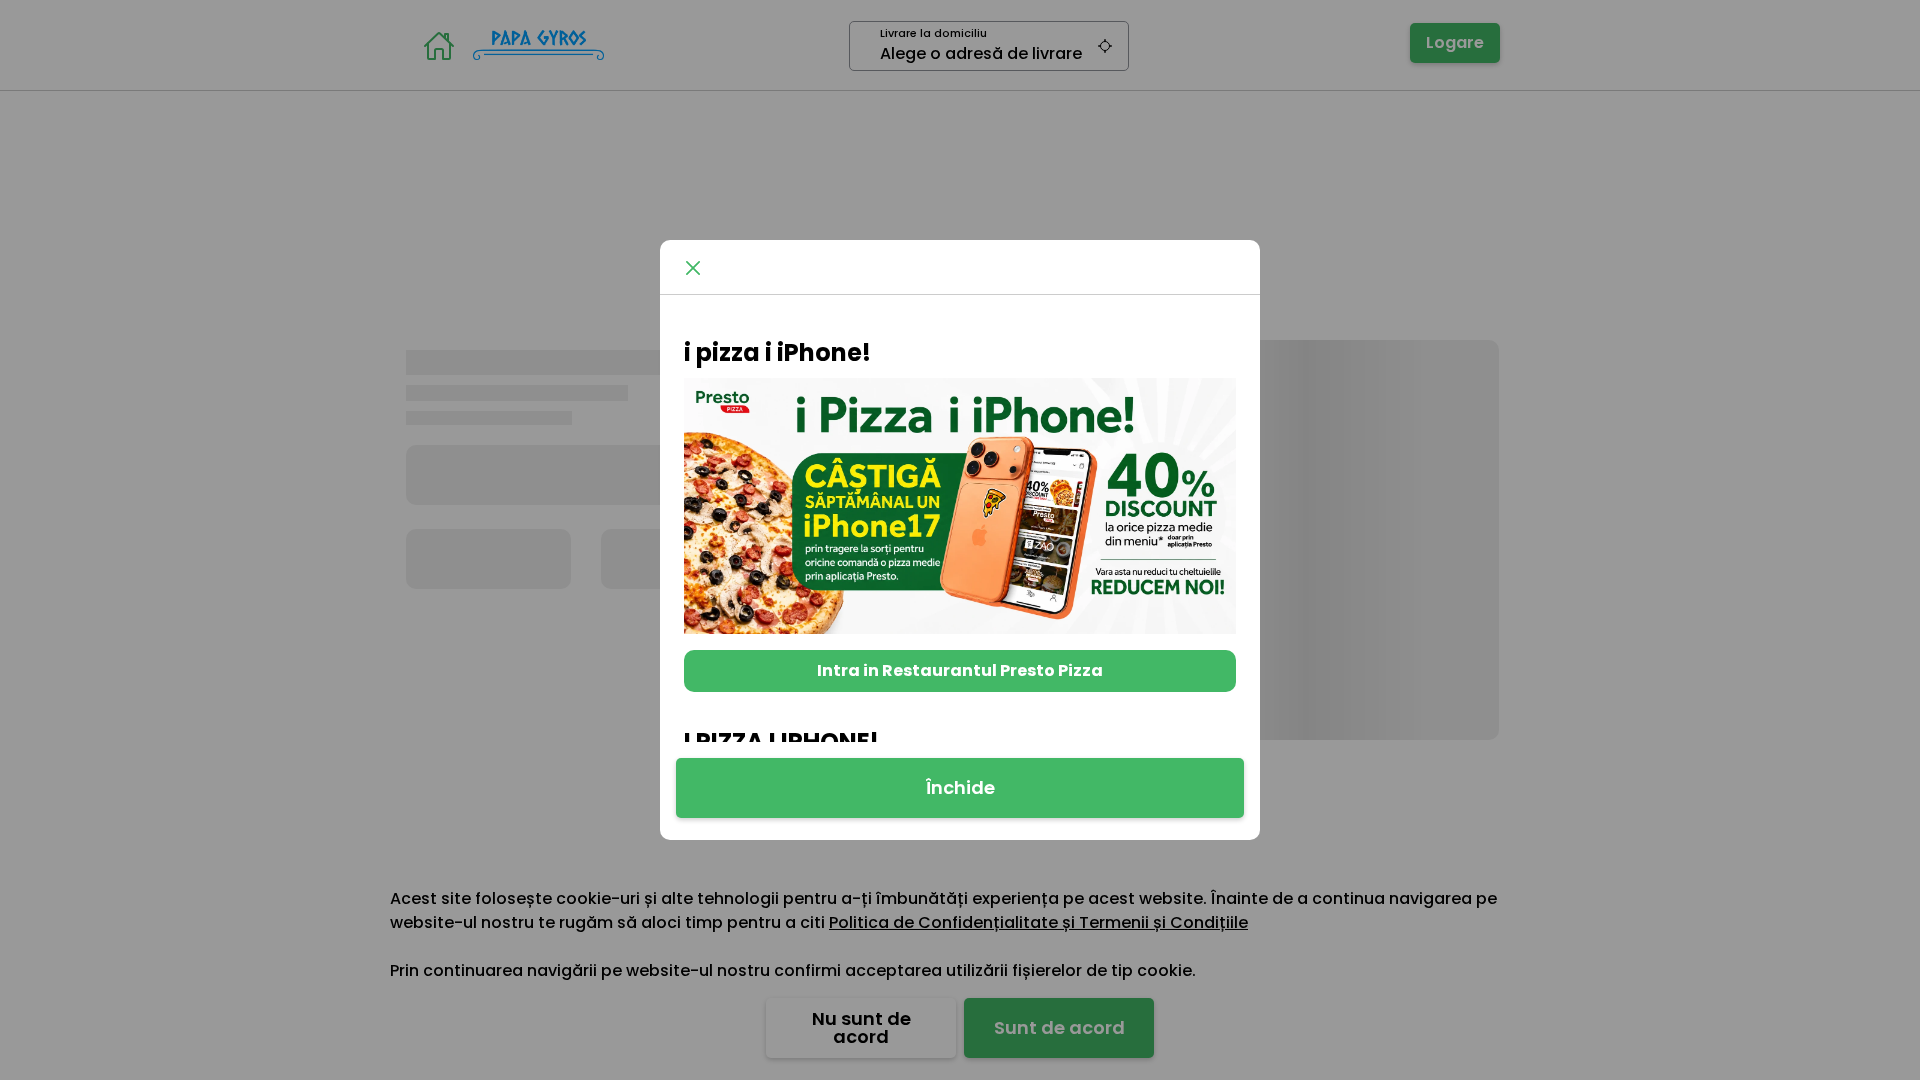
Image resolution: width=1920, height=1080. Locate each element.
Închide (960, 787)
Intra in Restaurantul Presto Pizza (960, 670)
